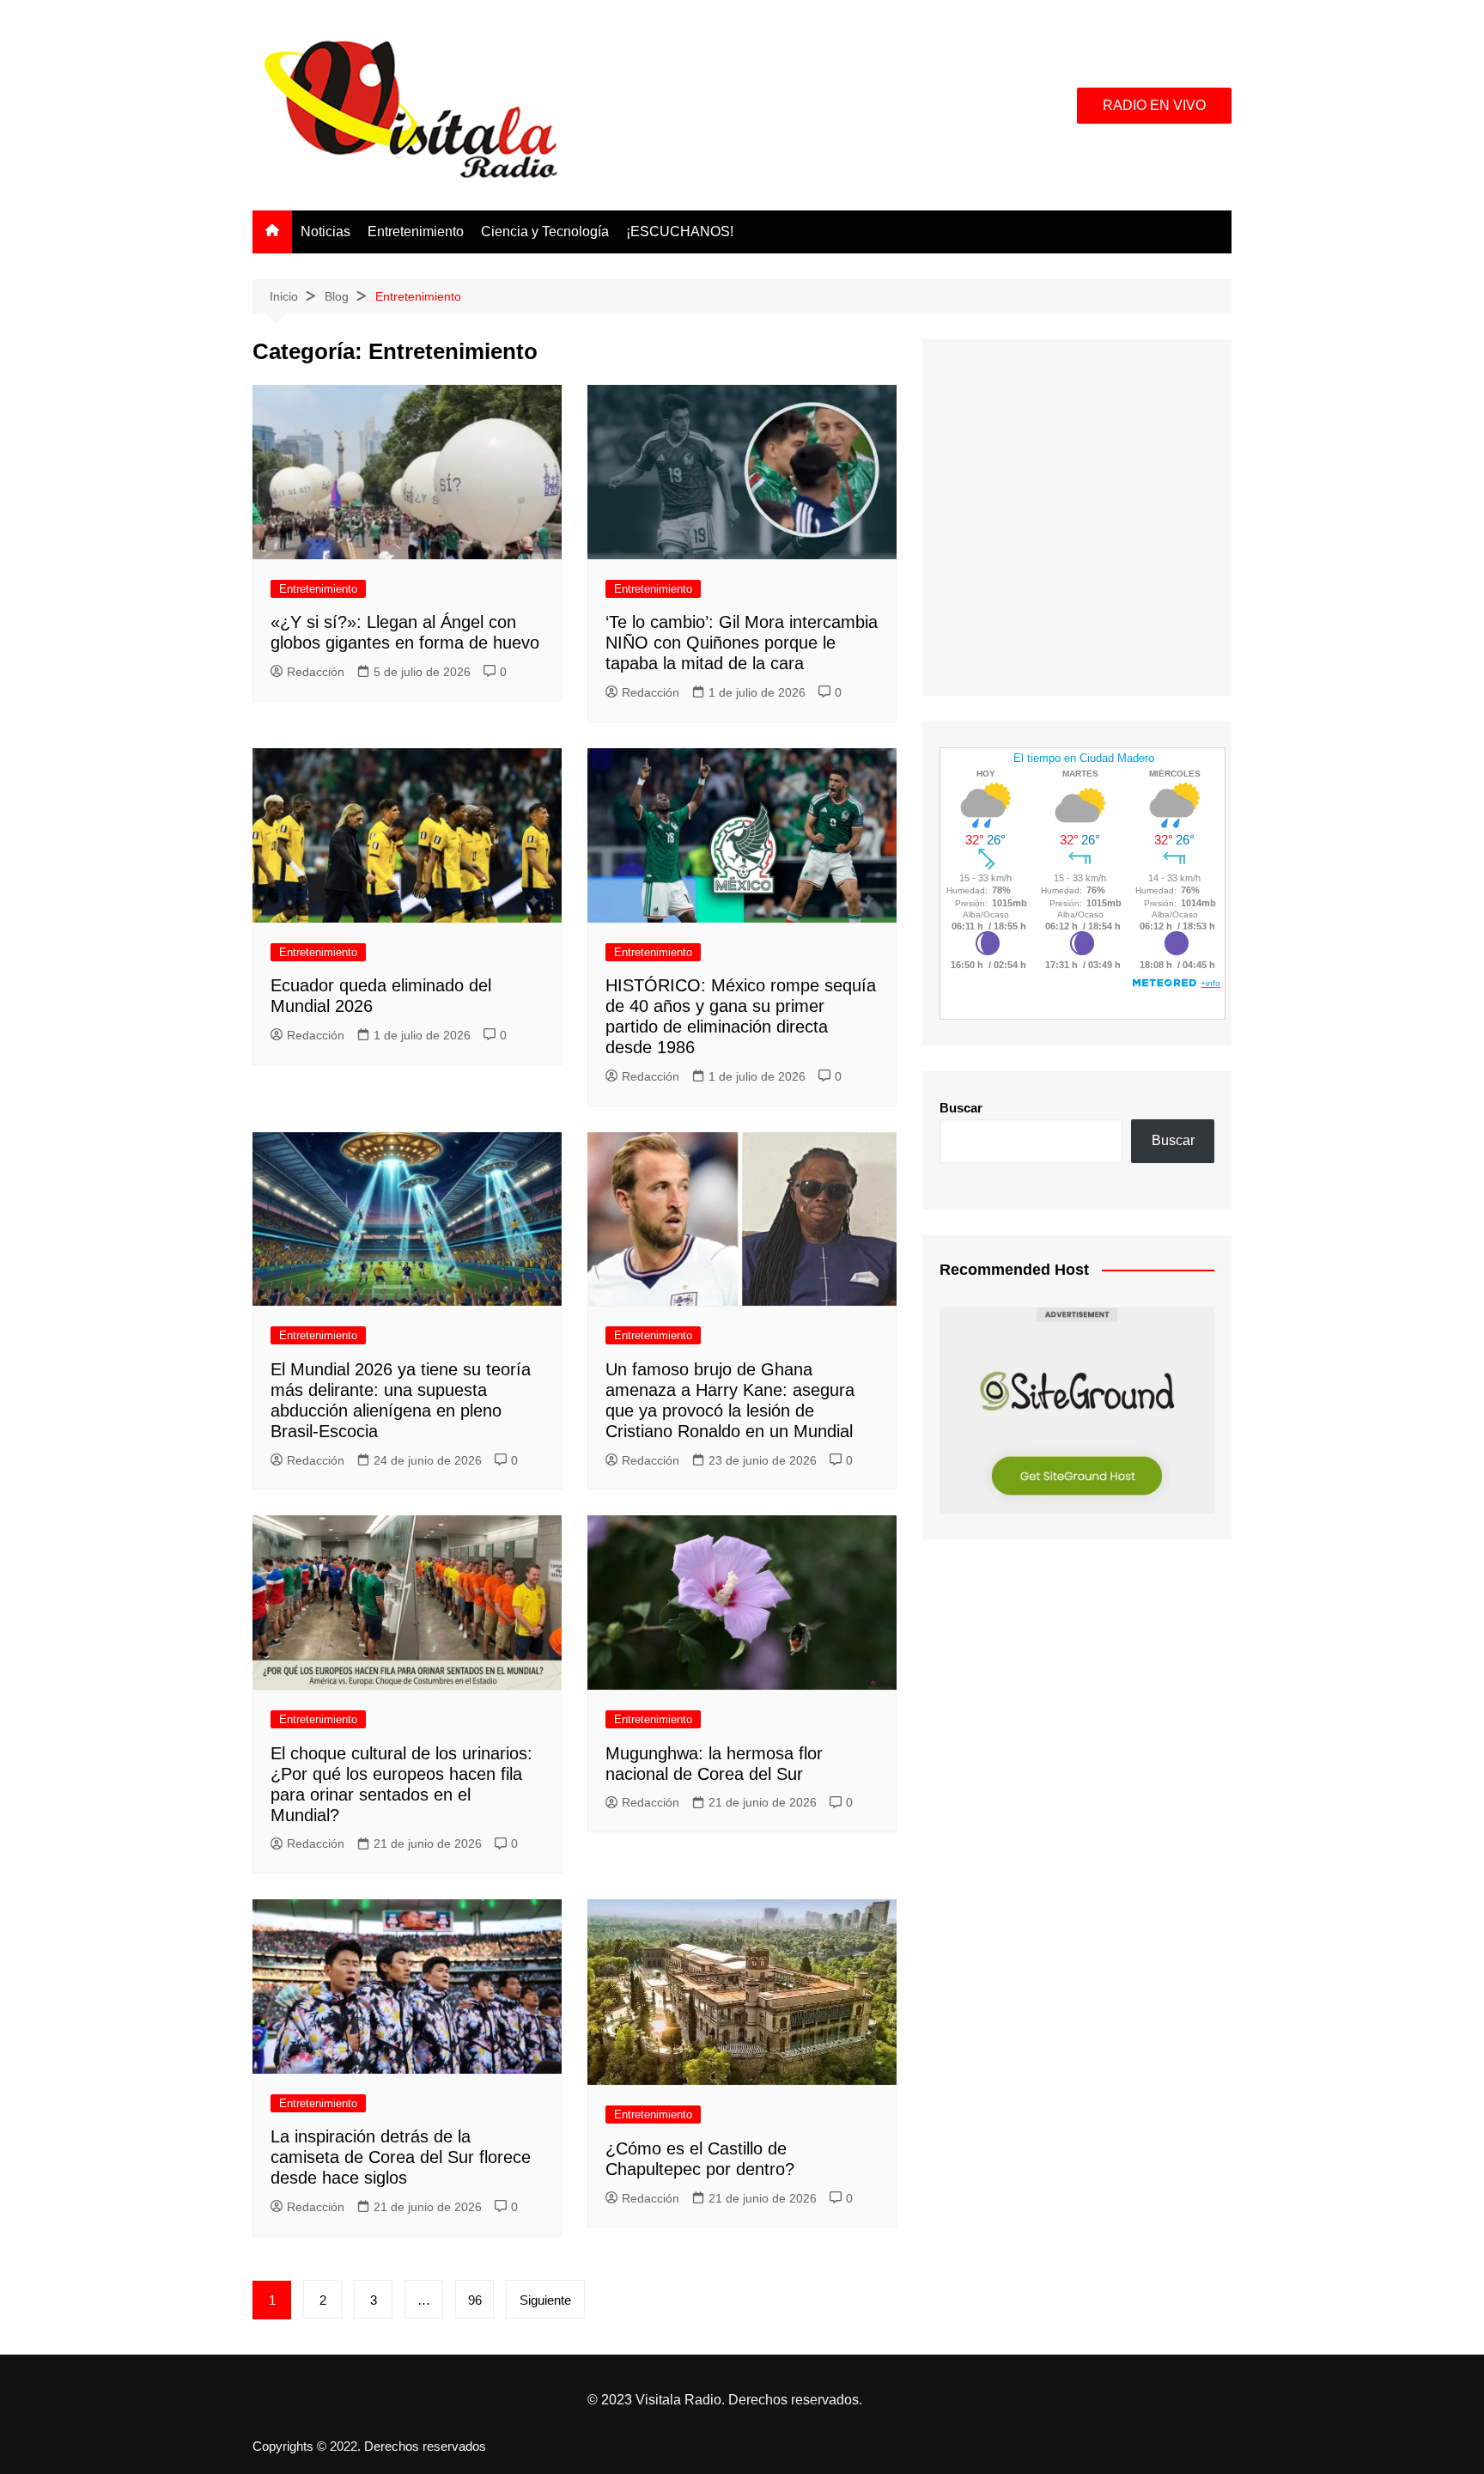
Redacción (316, 672)
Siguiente (545, 2300)
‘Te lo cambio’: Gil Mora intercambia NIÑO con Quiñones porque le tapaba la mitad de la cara (742, 643)
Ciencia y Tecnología (545, 232)
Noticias (325, 232)
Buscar (961, 1108)
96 (475, 2300)
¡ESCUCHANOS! (680, 232)
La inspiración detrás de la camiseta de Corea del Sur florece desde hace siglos (401, 2157)
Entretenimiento (416, 232)
